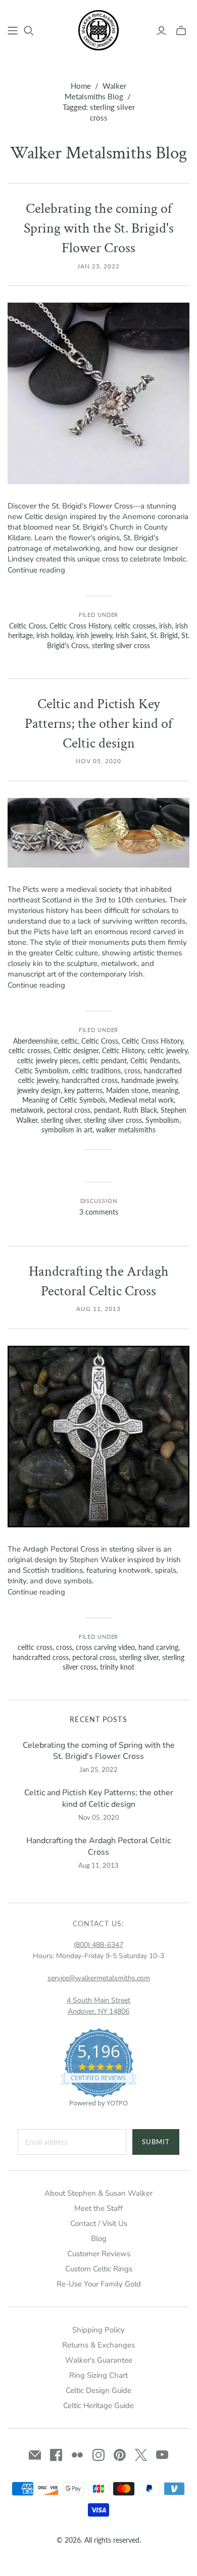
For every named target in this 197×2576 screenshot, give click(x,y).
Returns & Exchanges (98, 2345)
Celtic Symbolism (42, 1071)
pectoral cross (69, 1110)
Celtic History (123, 1050)
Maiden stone (127, 1090)
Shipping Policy (98, 2330)
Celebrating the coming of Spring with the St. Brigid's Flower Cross (99, 228)
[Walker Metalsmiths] (98, 29)
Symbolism (162, 1120)
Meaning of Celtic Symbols (64, 1100)
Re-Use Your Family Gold (99, 2284)
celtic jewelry (167, 1050)
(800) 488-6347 (98, 1945)
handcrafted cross (90, 1080)
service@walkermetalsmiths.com (99, 1978)
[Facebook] (56, 2455)
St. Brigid (164, 635)
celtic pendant (105, 1061)
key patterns (83, 1090)
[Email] (35, 2455)
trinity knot (117, 1667)
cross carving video (105, 1647)
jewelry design (39, 1090)
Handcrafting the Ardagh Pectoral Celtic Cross (98, 1846)
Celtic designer (76, 1050)
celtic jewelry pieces (48, 1061)
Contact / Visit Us (99, 2223)
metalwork (27, 1110)
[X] (141, 2455)
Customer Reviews (99, 2254)
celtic (69, 1041)
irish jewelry (94, 635)
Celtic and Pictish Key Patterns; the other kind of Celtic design (98, 724)
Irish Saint (131, 635)
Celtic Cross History (80, 626)
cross (132, 1071)
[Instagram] (98, 2455)
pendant (107, 1110)
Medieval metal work (141, 1100)
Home (81, 86)
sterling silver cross (121, 645)
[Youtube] (162, 2455)
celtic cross (35, 1647)
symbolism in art (67, 1130)
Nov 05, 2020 (98, 761)
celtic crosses (135, 626)
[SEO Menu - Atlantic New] (13, 31)
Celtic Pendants (155, 1061)
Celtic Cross (28, 626)
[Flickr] (77, 2455)
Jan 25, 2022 (99, 266)
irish (165, 626)
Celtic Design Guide (98, 2390)
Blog (99, 2239)
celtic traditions (96, 1071)
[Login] (161, 31)
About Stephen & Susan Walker (98, 2193)
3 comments (99, 1212)
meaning (165, 1090)
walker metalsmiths (126, 1130)
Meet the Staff (98, 2208)
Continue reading (36, 570)
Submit (156, 2142)
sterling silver (61, 1120)
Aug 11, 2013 (99, 1309)
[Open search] (29, 31)
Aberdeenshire (35, 1041)
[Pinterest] (120, 2455)
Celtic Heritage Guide (98, 2406)
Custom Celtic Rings (99, 2269)
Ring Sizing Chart (98, 2375)
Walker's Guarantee (99, 2360)
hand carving (158, 1647)
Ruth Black (140, 1110)
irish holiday (55, 635)
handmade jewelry (149, 1080)
